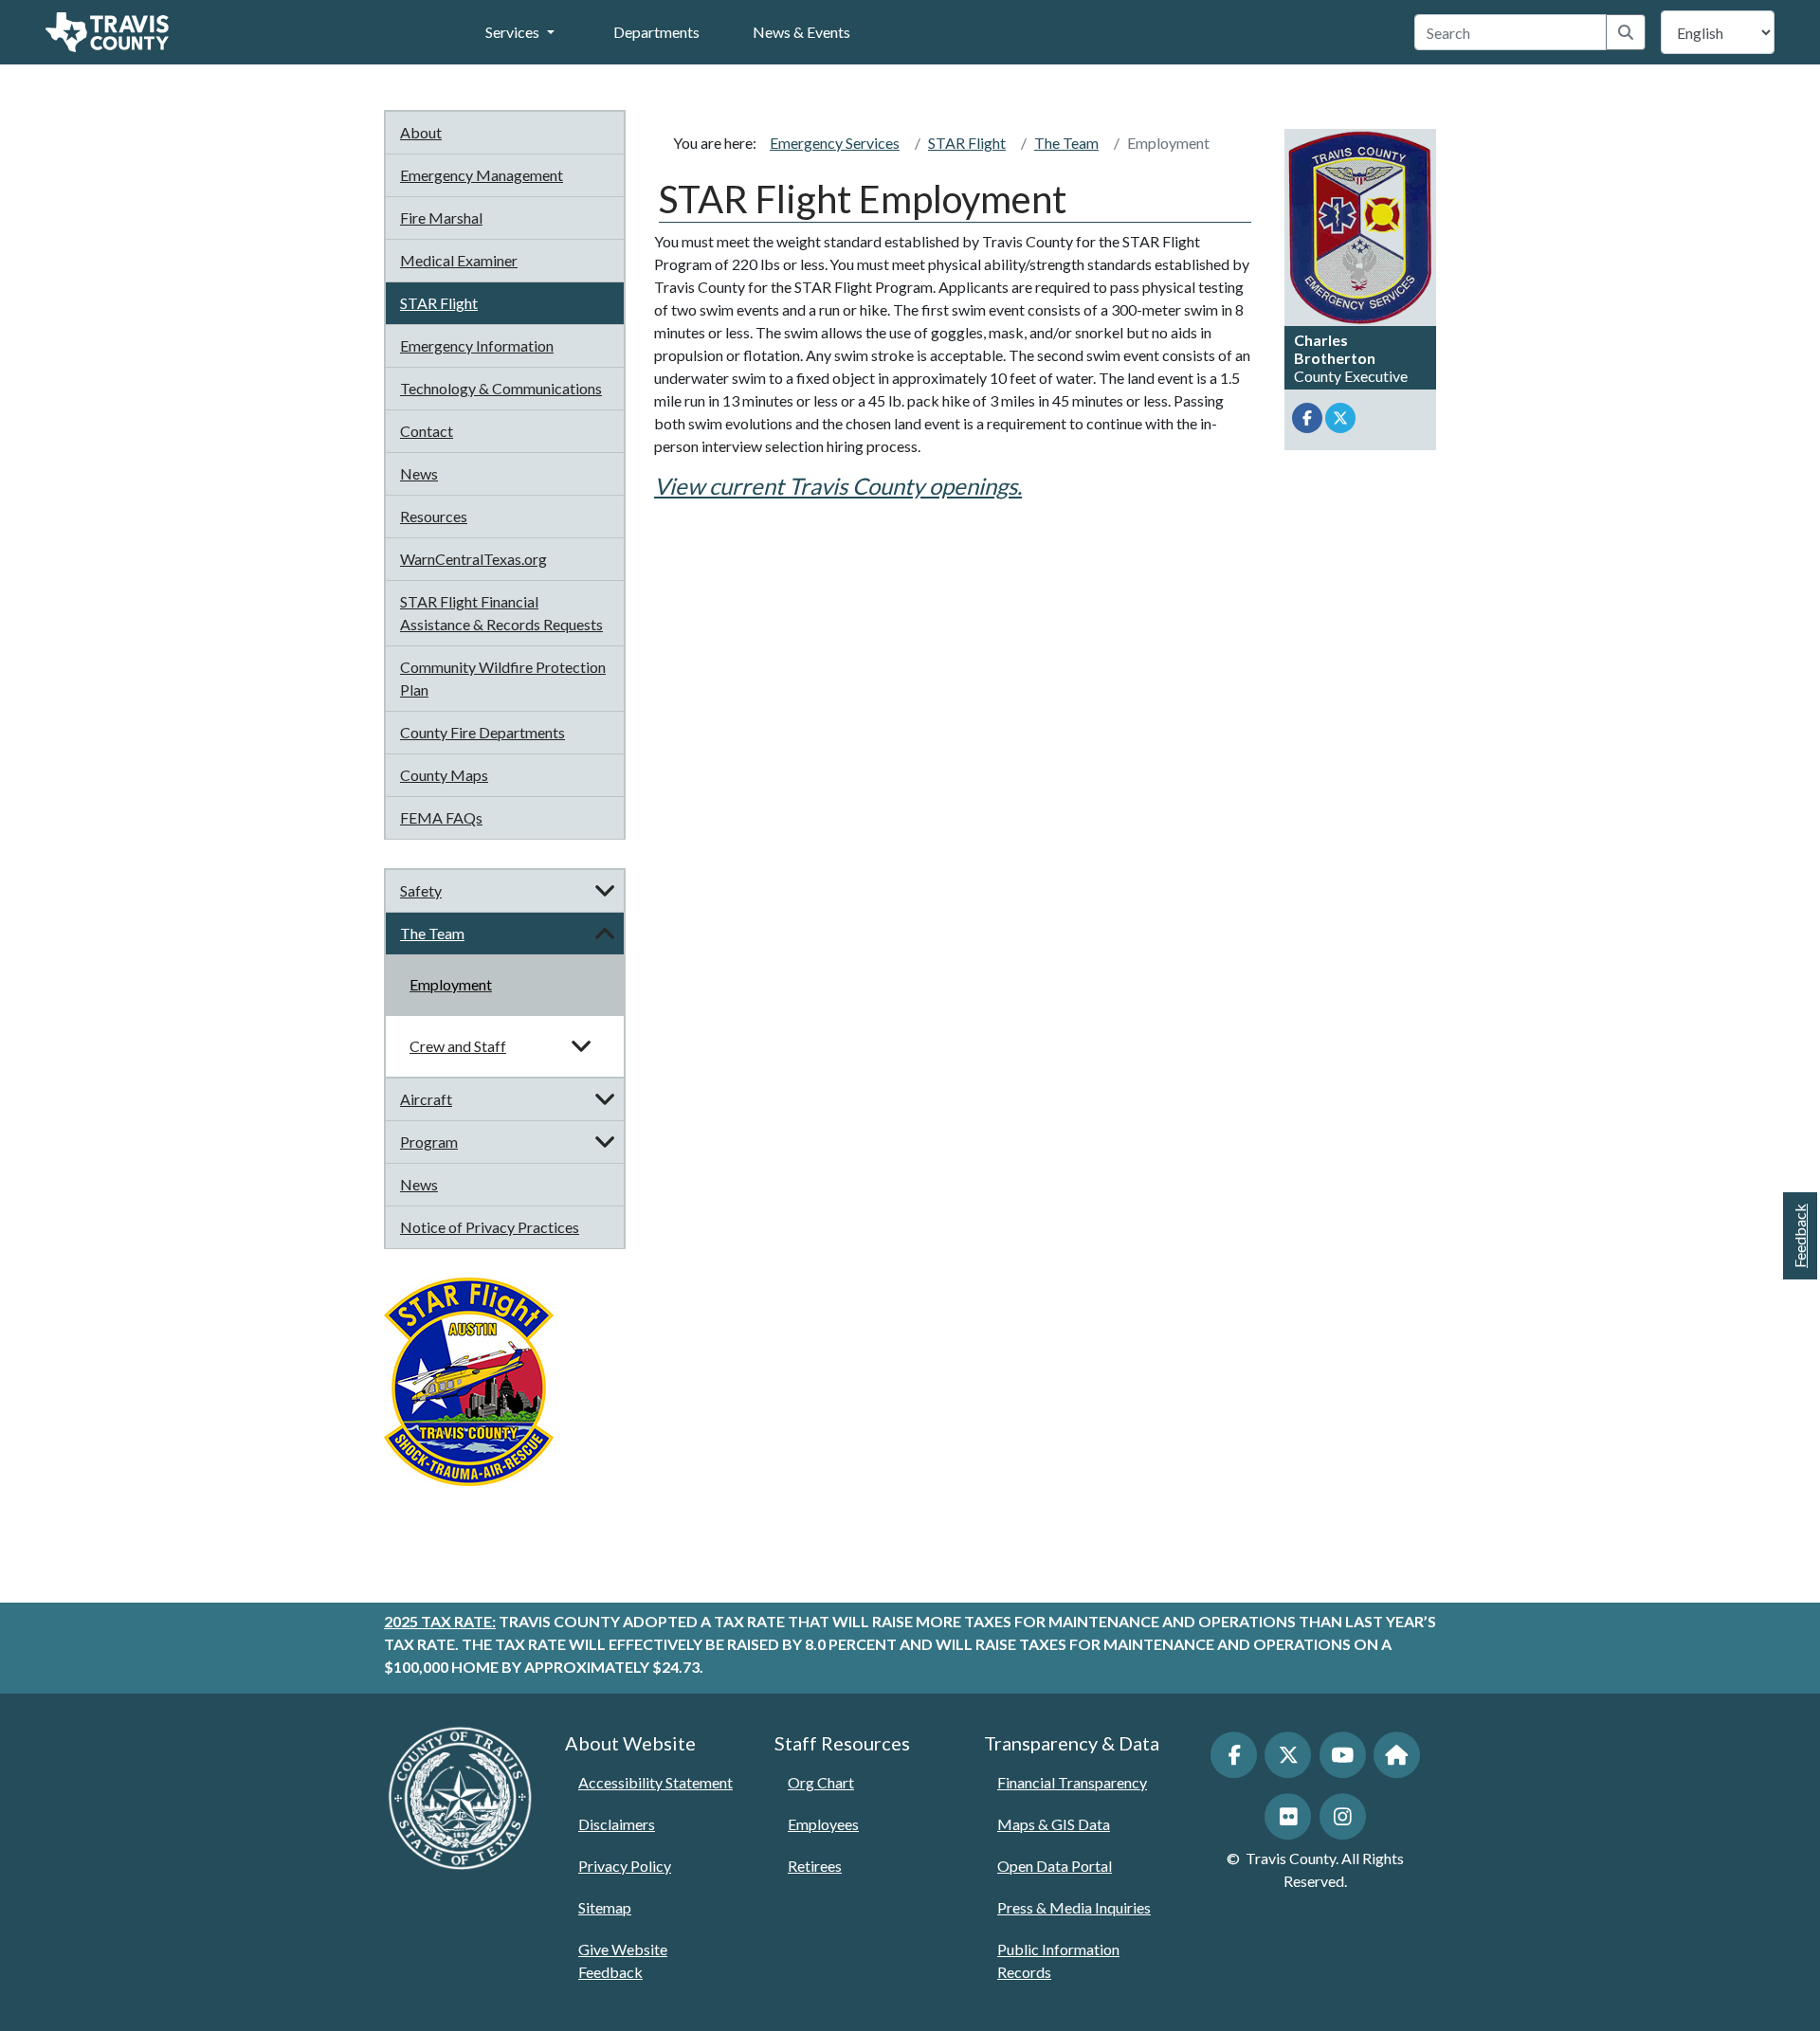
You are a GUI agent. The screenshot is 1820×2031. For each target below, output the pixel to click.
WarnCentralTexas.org (473, 559)
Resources (434, 516)
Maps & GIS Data (1054, 1824)
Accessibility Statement (655, 1782)
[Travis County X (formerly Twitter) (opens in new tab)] (1288, 1755)
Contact (427, 431)
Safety (421, 890)
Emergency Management (482, 175)
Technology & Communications (501, 388)
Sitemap (605, 1907)
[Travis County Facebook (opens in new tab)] (1234, 1755)
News (419, 473)
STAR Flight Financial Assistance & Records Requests (501, 613)
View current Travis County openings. (838, 486)
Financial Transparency (1072, 1782)
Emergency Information (477, 345)
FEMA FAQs (441, 817)
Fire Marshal (441, 218)
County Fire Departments (482, 732)
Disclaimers (617, 1824)
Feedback (1800, 1236)
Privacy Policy (625, 1866)
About (421, 132)
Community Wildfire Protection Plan (503, 678)
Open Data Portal (1055, 1866)
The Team (432, 933)
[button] (605, 891)
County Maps (444, 775)
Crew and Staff (458, 1046)
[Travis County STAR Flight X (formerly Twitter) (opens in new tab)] (1340, 418)
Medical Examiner (459, 260)
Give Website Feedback (623, 1960)
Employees (823, 1824)
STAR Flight (439, 303)
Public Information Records (1058, 1960)
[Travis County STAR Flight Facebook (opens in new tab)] (1307, 418)
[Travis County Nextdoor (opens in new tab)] (1397, 1755)
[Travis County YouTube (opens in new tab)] (1343, 1755)
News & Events (801, 32)
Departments (656, 32)
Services (512, 32)
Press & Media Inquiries (1074, 1907)
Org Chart (821, 1782)
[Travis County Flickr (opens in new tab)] (1288, 1816)
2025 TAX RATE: (440, 1621)
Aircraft (426, 1099)
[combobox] (1511, 32)
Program (429, 1142)
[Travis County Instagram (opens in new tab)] (1343, 1816)
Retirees (815, 1866)
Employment (451, 984)
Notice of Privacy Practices (490, 1227)
